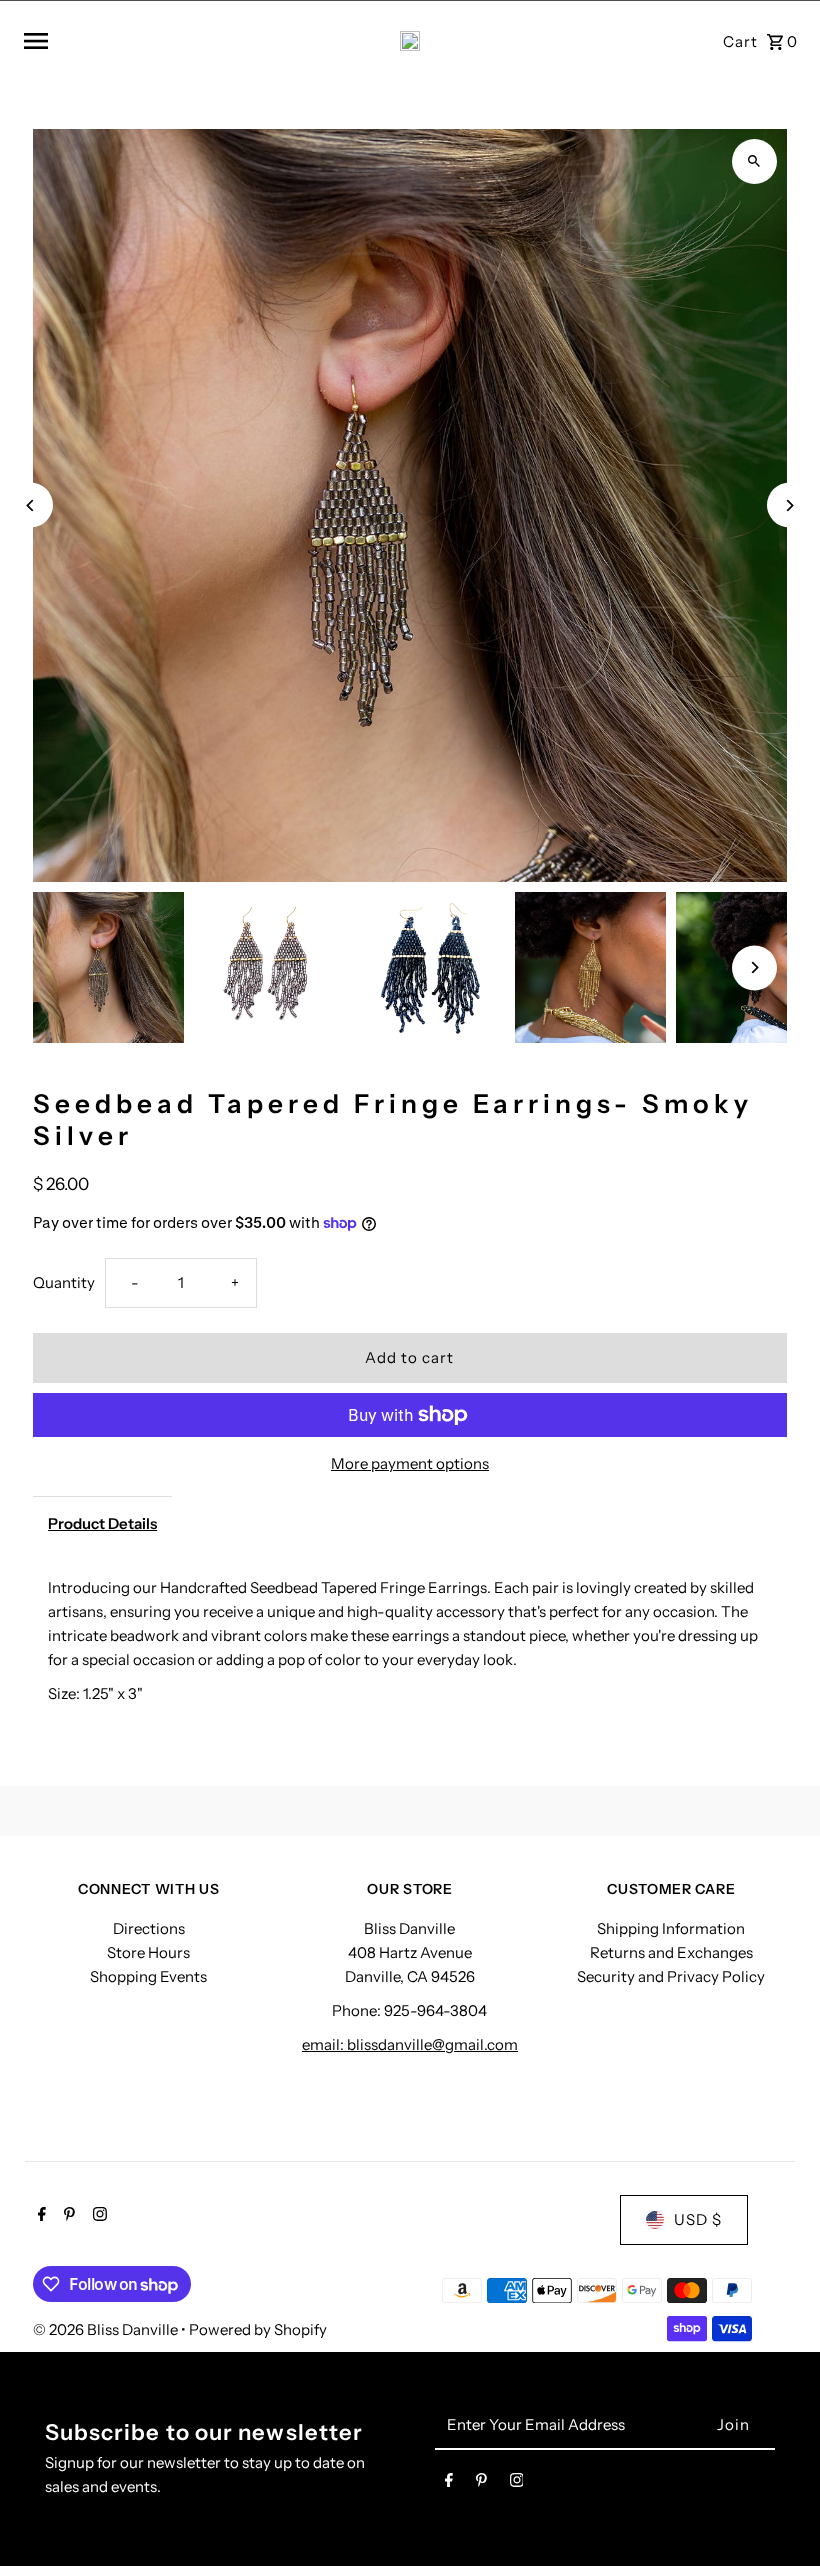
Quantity (64, 1282)
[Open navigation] (159, 41)
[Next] (789, 505)
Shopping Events (148, 1976)
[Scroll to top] (777, 2513)
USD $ (698, 2219)
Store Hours (148, 1952)
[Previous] (30, 505)
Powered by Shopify (258, 2329)
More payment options (410, 1463)
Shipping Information (671, 1928)
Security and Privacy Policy (671, 1976)
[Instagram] (97, 2216)
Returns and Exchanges (671, 1952)
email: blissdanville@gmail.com (410, 2044)
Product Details (102, 1523)
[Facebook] (39, 2216)
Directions (149, 1928)
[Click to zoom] (754, 161)
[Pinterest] (67, 2216)
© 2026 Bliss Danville (107, 2329)
